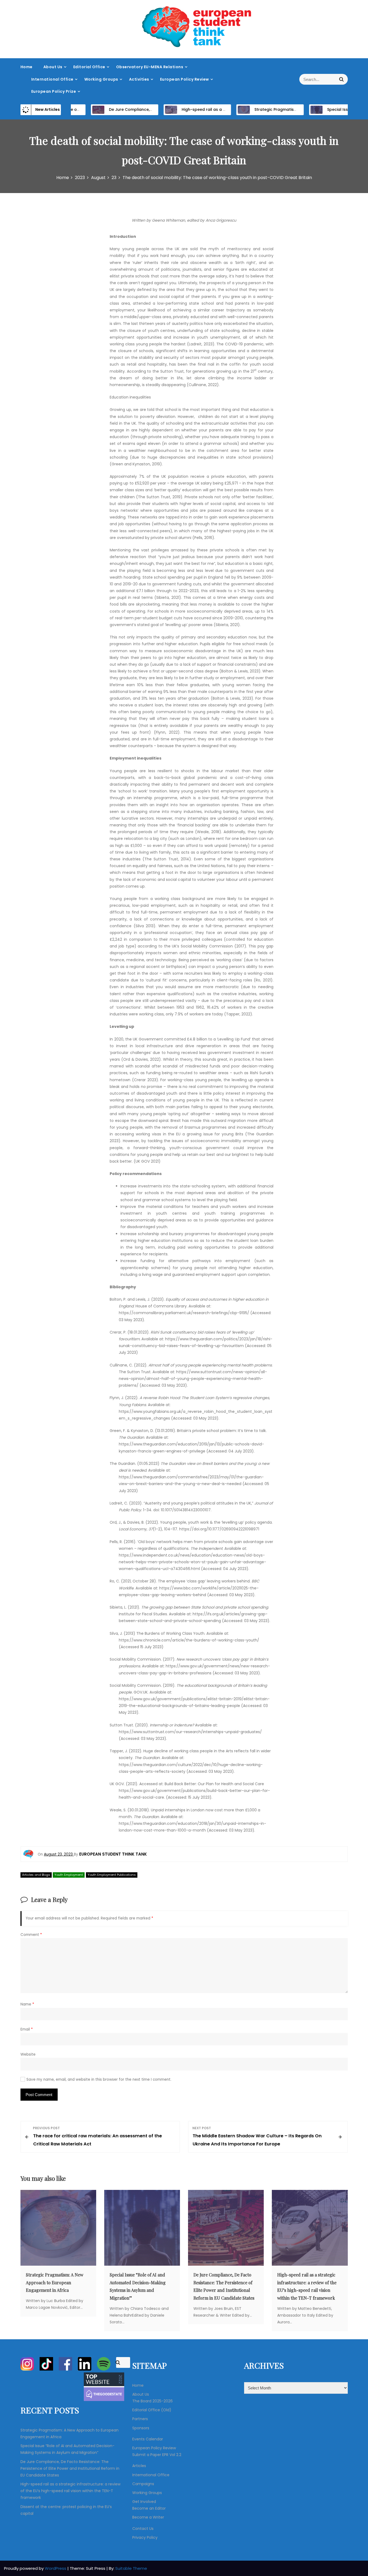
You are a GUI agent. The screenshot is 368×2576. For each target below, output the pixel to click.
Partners (140, 2419)
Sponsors (141, 2428)
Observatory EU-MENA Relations (150, 67)
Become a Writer (148, 2517)
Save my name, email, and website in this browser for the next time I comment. (99, 2079)
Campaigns (143, 2484)
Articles (139, 2466)
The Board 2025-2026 (152, 2401)
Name (27, 2004)
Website (28, 2054)
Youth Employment (69, 1875)
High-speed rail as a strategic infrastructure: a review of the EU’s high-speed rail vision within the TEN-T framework (70, 2491)
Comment (31, 1935)
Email (27, 2029)
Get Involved (144, 2502)
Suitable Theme (131, 2568)
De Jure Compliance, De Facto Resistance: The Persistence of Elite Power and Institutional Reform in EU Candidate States (70, 2468)
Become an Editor (149, 2508)
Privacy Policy (145, 2537)
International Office (52, 79)
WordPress (56, 2568)
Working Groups (101, 79)
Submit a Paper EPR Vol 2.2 (157, 2455)
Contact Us (143, 2529)
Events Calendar (148, 2439)
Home (27, 67)
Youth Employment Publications (112, 1875)
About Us (53, 67)
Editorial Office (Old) (152, 2410)
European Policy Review (185, 79)
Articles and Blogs (36, 1875)
